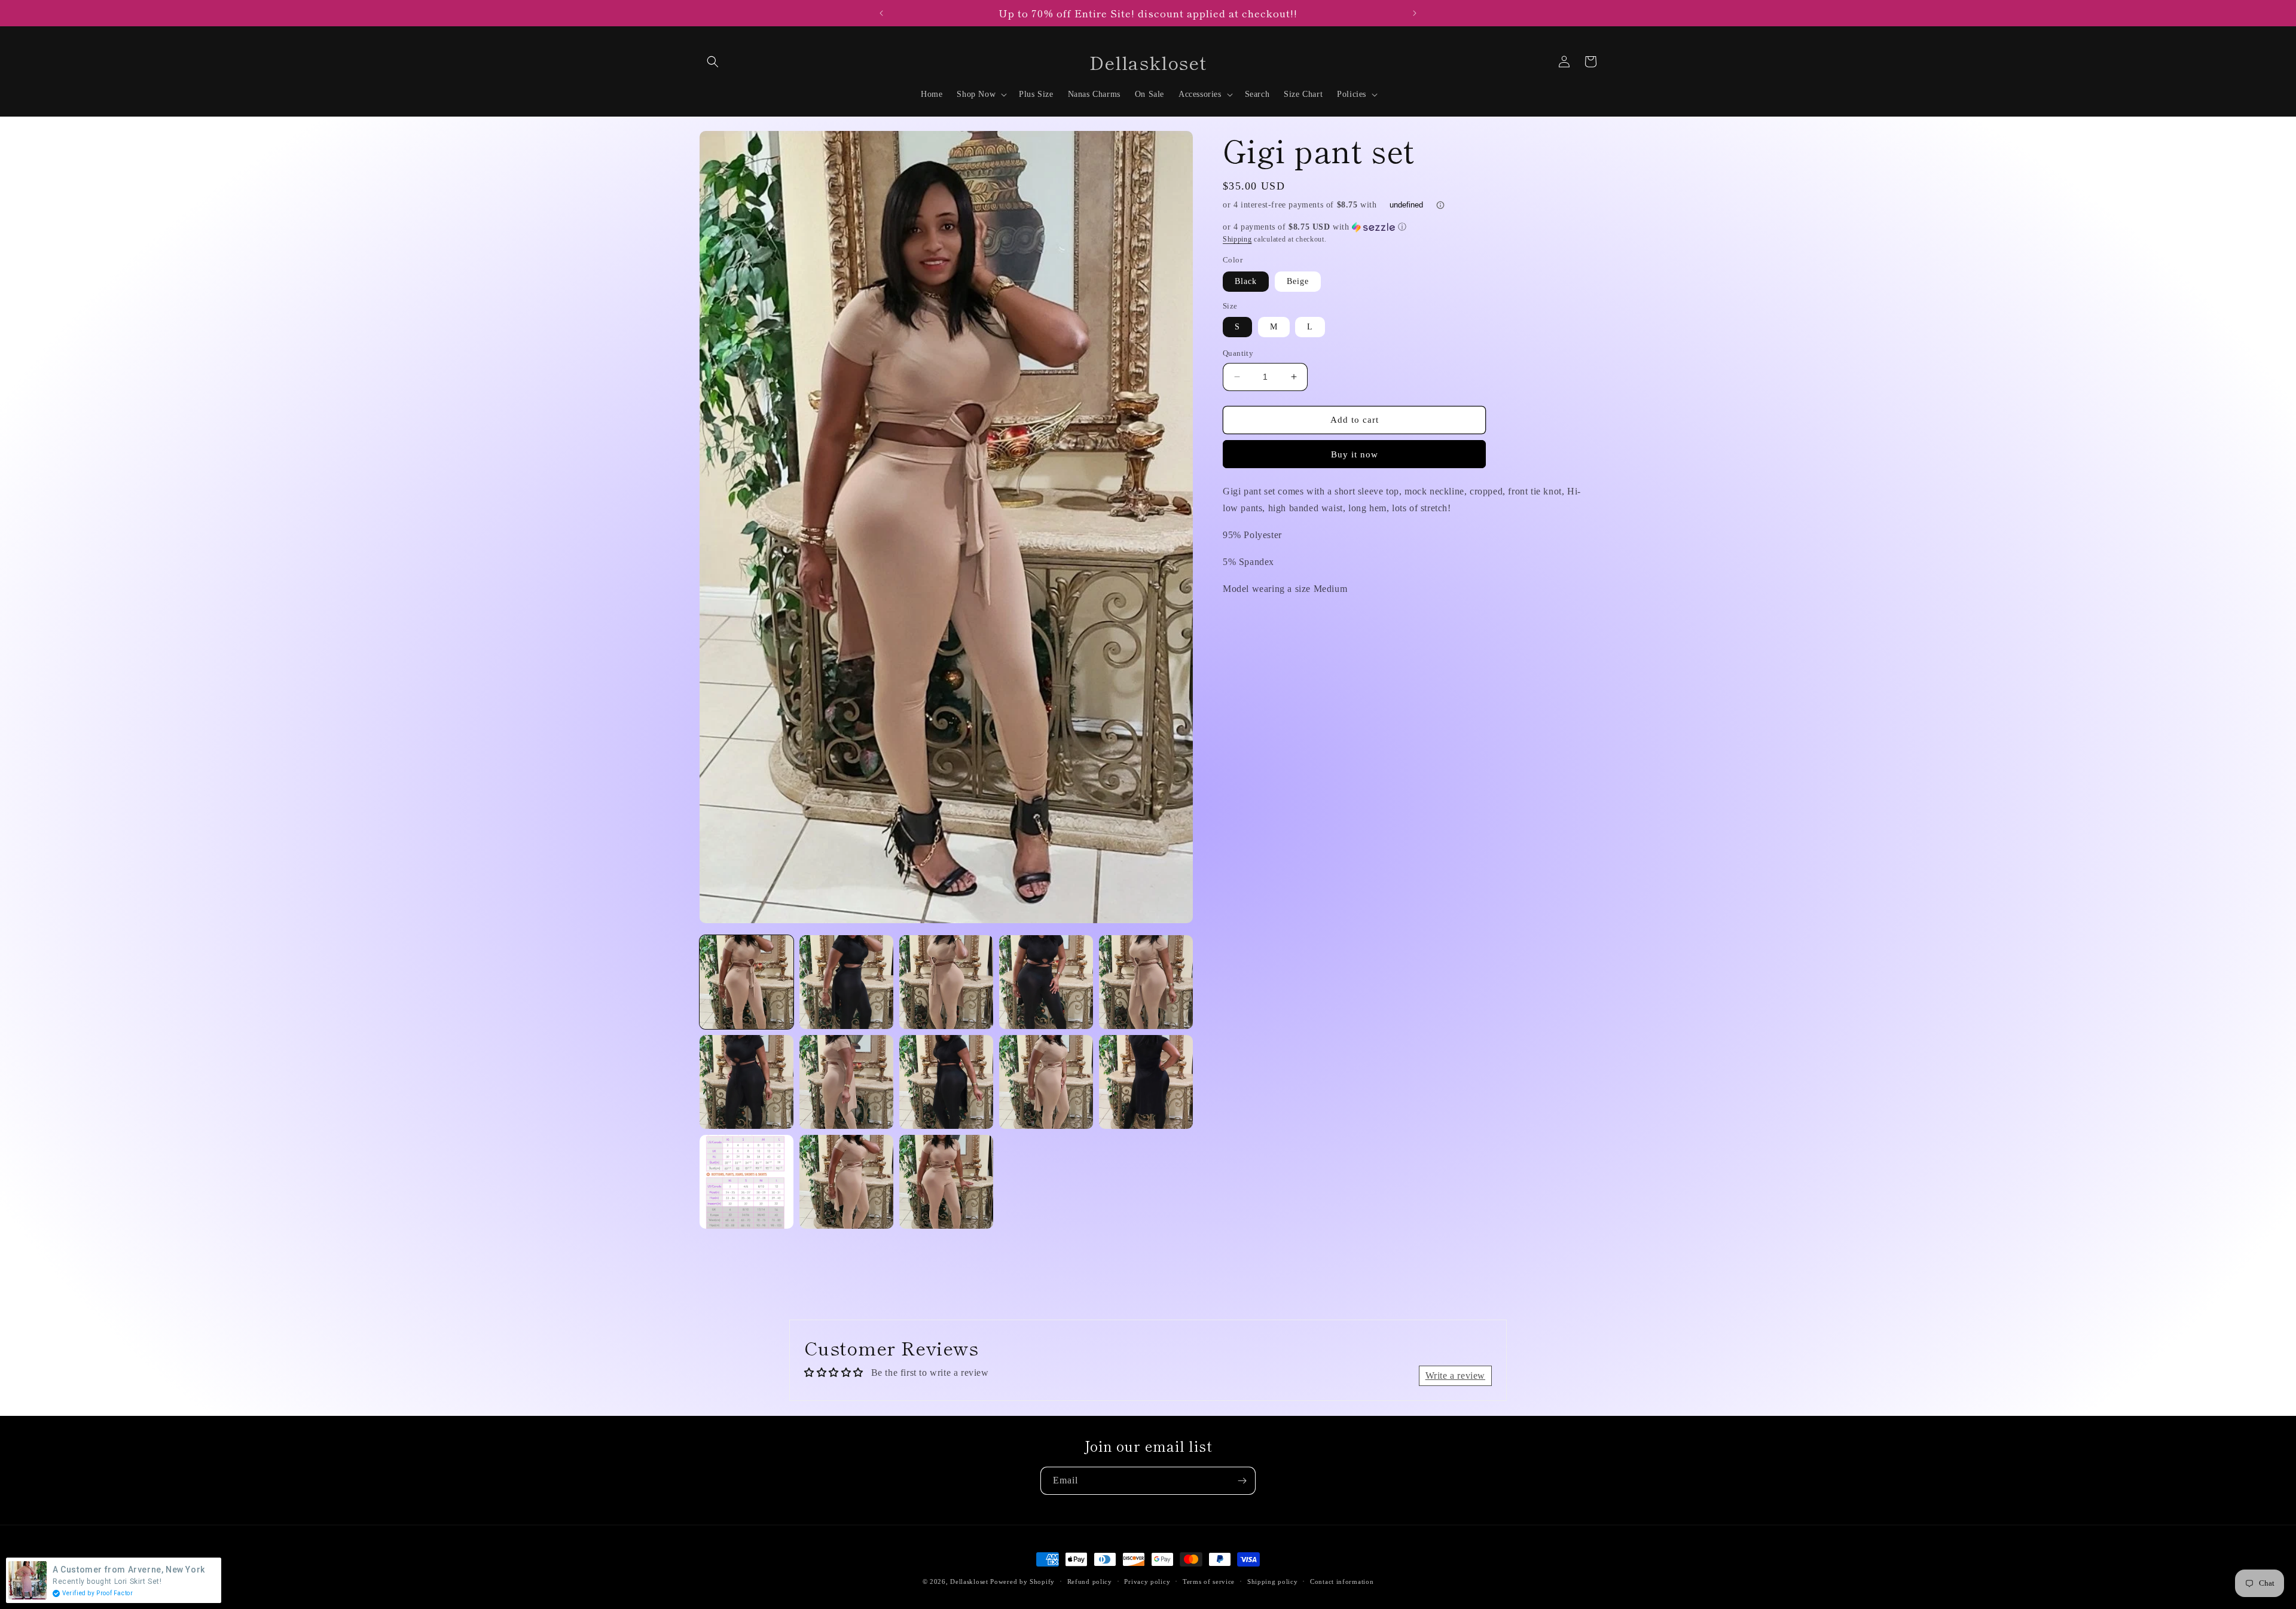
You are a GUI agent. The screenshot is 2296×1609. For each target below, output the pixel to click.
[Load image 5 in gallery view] (1146, 982)
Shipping (1237, 239)
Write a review (1455, 1376)
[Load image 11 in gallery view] (746, 1182)
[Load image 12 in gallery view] (846, 1182)
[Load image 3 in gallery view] (946, 982)
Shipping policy (1273, 1581)
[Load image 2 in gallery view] (846, 982)
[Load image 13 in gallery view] (946, 1182)
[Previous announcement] (881, 13)
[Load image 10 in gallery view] (1146, 1082)
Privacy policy (1147, 1581)
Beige (1298, 281)
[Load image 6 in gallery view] (746, 1082)
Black (1246, 281)
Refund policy (1090, 1581)
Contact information (1342, 1581)
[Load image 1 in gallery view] (746, 982)
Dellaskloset (969, 1581)
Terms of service (1209, 1581)
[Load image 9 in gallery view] (1046, 1082)
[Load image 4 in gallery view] (1046, 982)
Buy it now (1355, 454)
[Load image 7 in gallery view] (846, 1082)
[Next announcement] (1415, 13)
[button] (713, 62)
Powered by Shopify (1022, 1581)
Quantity (1238, 353)
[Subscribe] (1242, 1481)
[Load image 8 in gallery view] (946, 1082)
